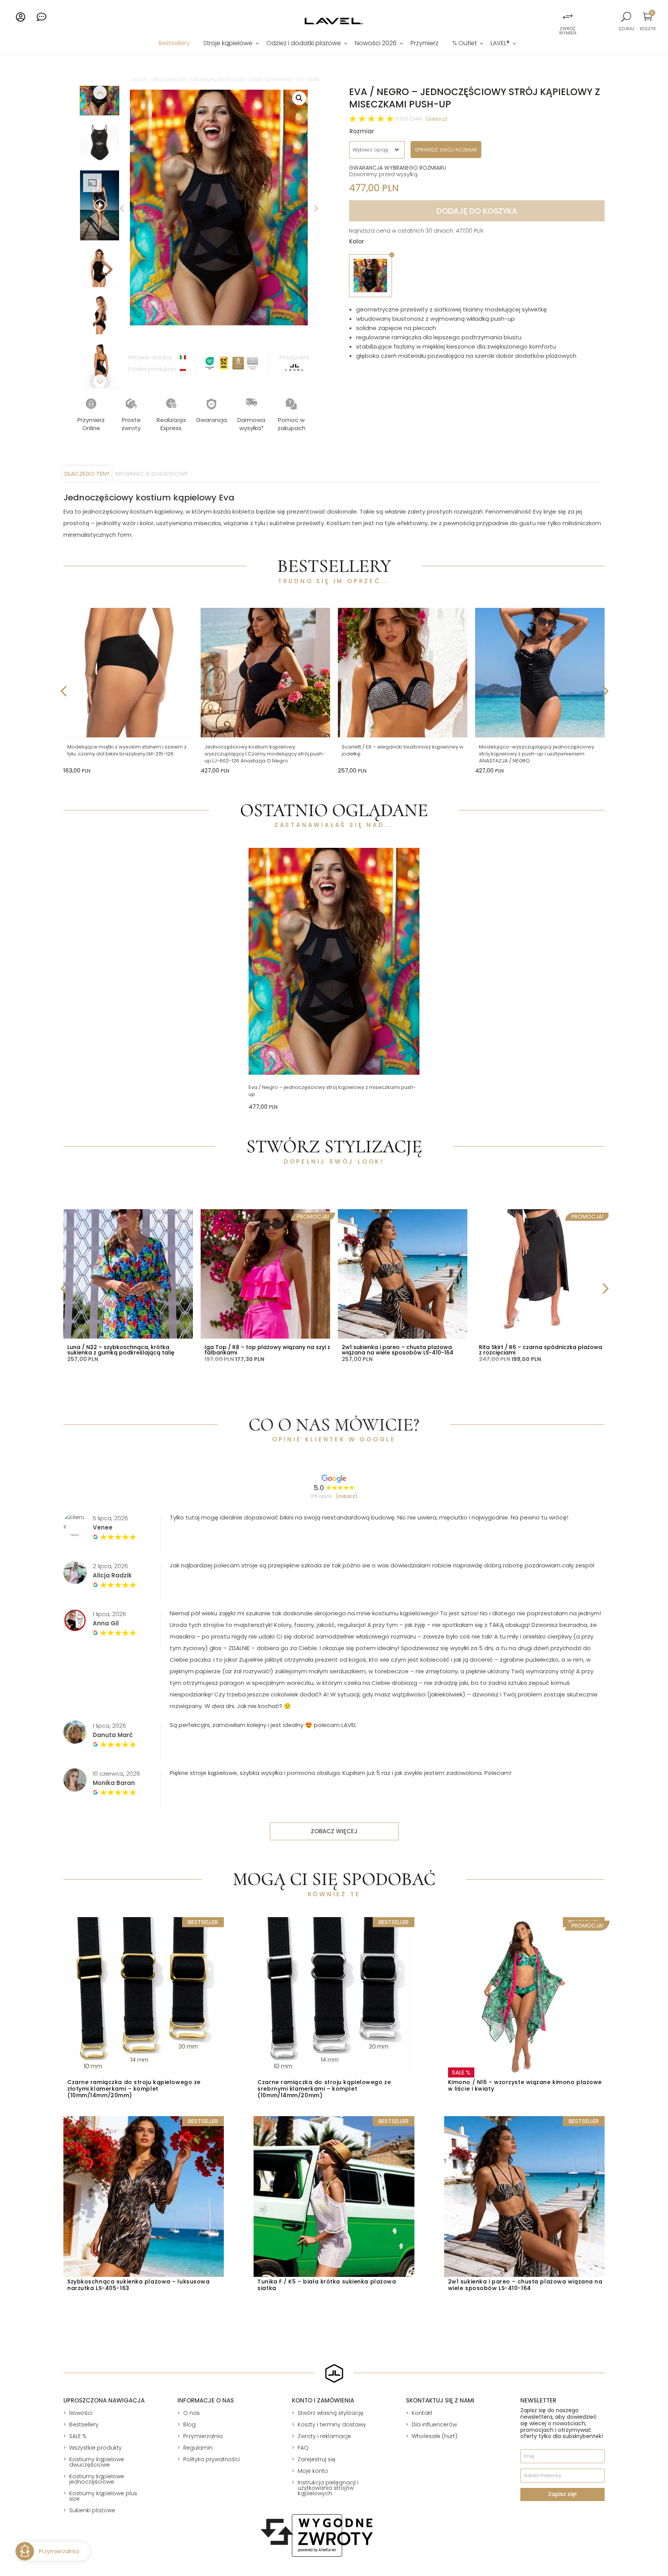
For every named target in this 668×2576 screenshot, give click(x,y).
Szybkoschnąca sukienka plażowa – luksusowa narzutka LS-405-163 (139, 2285)
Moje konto (313, 2471)
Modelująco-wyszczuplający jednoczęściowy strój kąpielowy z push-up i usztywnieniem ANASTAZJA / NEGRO (537, 754)
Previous (122, 208)
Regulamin (198, 2448)
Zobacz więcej (334, 1831)
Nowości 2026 (376, 44)
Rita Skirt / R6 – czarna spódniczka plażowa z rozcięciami (541, 1350)
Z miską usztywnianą (270, 80)
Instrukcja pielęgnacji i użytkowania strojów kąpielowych (328, 2488)
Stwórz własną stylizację (331, 2413)
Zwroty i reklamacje (324, 2436)
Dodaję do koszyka (477, 211)
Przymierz (424, 44)
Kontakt (422, 2413)
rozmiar (362, 131)
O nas (192, 2413)
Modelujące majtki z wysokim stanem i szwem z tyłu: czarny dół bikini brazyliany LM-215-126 (127, 750)
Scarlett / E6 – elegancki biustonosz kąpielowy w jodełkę (403, 750)
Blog (189, 2425)
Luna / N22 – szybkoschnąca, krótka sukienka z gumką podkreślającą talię (121, 1350)
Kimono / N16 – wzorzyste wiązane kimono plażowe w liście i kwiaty (525, 2085)
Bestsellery (174, 44)
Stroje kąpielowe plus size (217, 80)
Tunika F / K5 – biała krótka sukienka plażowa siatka (327, 2285)
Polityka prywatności (211, 2459)
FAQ (303, 2448)
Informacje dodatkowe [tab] (152, 474)
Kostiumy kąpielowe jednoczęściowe (97, 2479)
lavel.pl (139, 80)
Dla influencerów (434, 2425)
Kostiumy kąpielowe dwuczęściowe (97, 2462)
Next (315, 208)
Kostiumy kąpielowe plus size (103, 2496)
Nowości (81, 2413)
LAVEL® (500, 44)
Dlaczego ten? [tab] (87, 474)
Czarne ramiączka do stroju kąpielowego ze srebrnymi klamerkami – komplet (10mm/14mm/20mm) (324, 2089)
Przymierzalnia (203, 2436)
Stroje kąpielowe (228, 44)
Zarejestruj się (317, 2459)
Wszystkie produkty (95, 2448)
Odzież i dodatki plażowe (304, 44)
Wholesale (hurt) (435, 2436)
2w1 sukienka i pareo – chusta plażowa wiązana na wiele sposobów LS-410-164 (398, 1350)
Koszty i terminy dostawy (332, 2425)
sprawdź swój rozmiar (446, 150)
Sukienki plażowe (92, 2510)
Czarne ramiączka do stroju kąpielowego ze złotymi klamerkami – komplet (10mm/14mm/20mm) (134, 2089)
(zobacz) (437, 119)
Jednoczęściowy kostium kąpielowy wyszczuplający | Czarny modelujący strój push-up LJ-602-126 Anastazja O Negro (265, 754)
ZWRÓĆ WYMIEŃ (568, 31)
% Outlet (465, 44)
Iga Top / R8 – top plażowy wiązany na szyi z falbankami (267, 1350)
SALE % (78, 2436)
